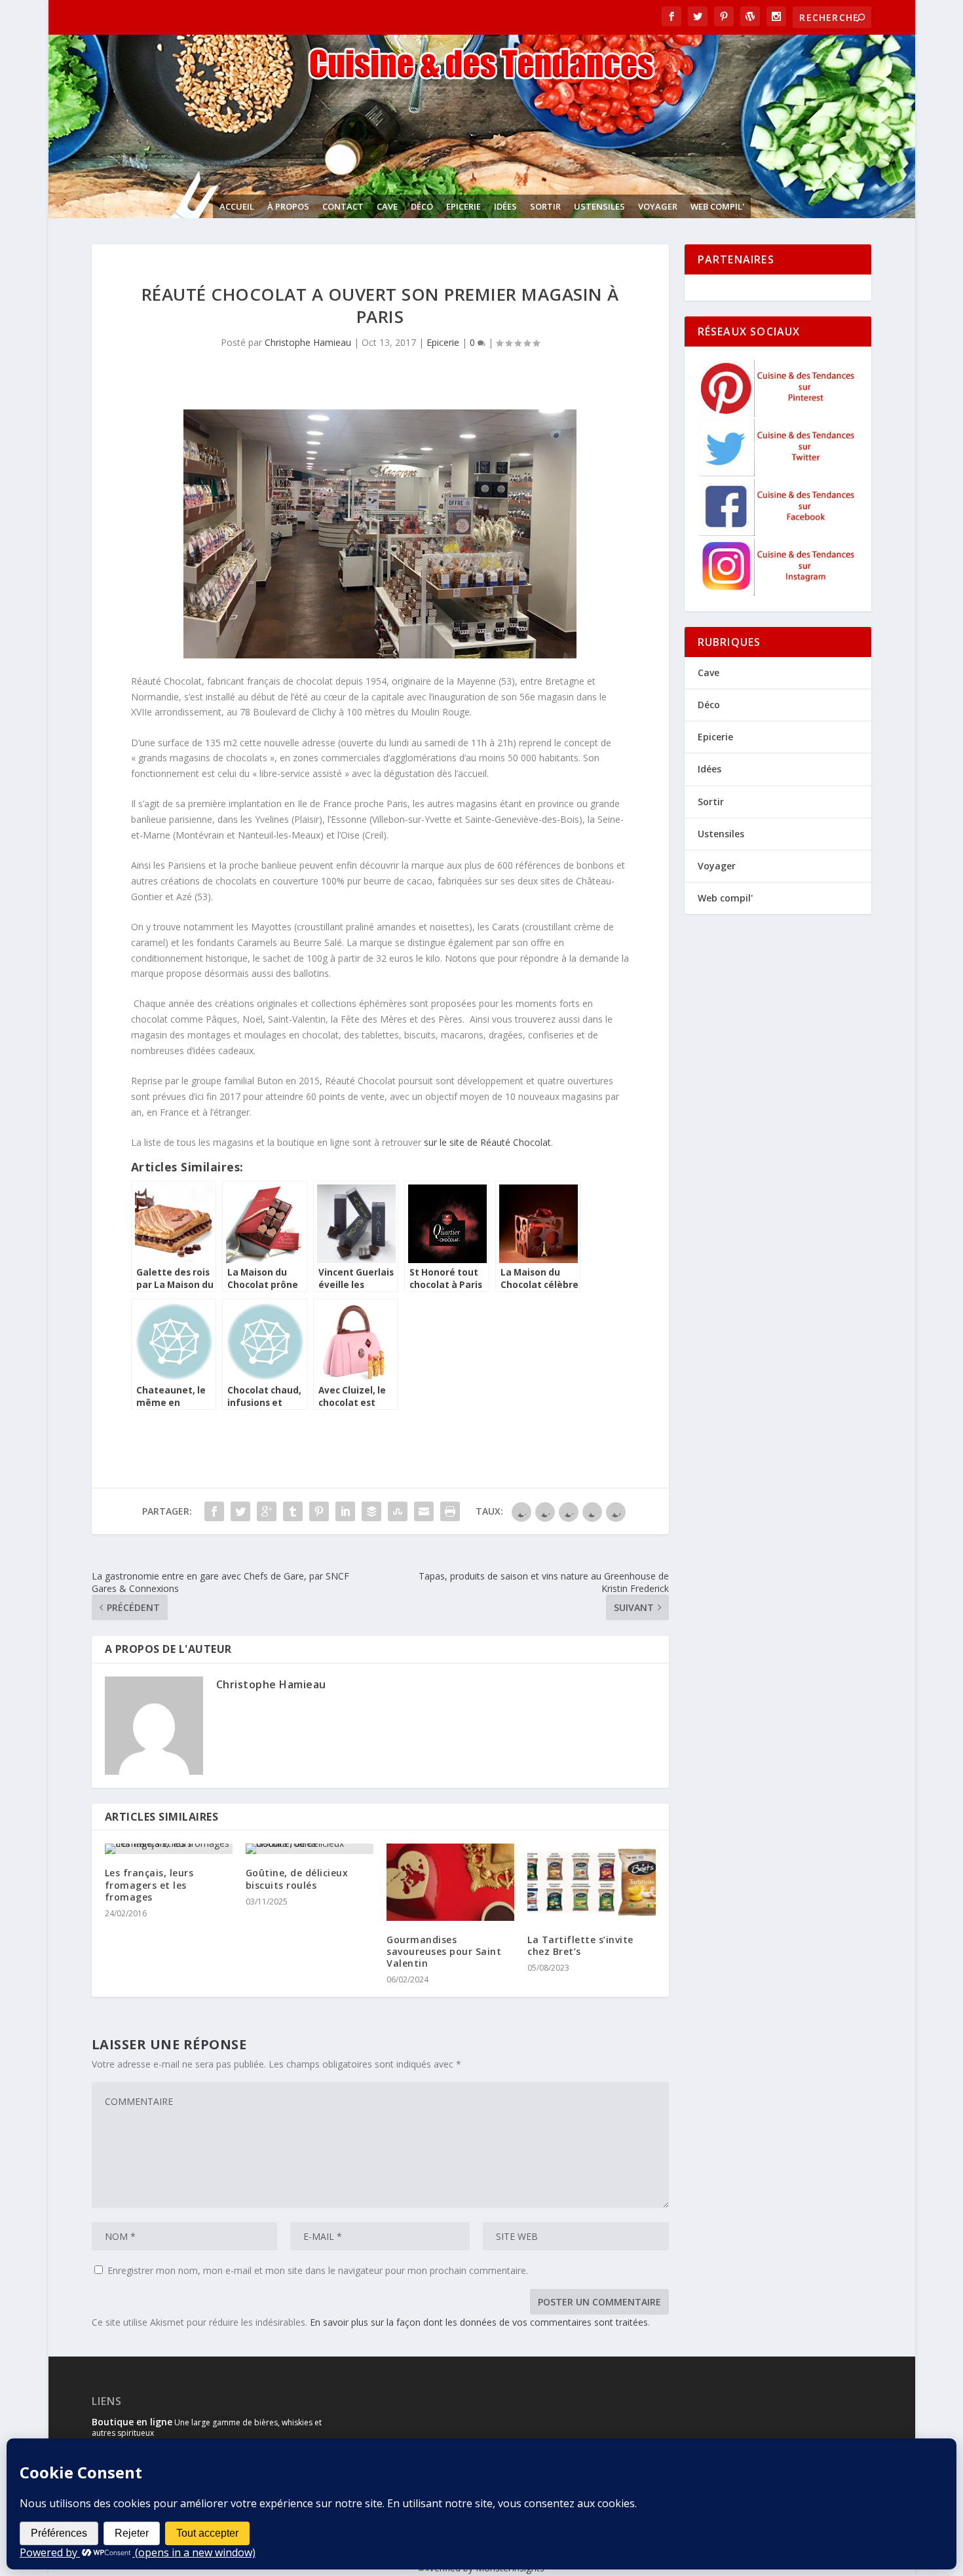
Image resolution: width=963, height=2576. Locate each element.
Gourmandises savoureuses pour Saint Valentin (444, 1951)
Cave (387, 206)
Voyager (658, 206)
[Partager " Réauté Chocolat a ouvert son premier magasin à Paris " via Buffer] (371, 1511)
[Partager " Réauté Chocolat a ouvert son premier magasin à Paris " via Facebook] (214, 1511)
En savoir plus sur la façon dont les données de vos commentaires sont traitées (479, 2322)
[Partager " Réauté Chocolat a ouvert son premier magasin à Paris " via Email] (424, 1511)
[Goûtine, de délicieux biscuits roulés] (310, 1849)
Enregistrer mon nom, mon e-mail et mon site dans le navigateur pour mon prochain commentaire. (318, 2270)
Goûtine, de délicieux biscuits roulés (297, 1879)
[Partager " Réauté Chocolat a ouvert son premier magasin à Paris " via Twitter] (240, 1511)
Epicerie (463, 206)
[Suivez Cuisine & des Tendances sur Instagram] (779, 592)
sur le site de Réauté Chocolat (487, 1142)
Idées (505, 206)
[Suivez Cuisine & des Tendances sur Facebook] (779, 532)
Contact (343, 206)
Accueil (237, 206)
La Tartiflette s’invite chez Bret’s (580, 1945)
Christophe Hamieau (308, 342)
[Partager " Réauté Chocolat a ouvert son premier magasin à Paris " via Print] (450, 1511)
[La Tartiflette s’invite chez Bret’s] (591, 1882)
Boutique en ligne (132, 2422)
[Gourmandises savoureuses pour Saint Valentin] (450, 1882)
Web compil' (717, 206)
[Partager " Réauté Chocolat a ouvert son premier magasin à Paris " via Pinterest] (319, 1511)
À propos (288, 206)
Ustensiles (599, 206)
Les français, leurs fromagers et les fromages (149, 1885)
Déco (422, 206)
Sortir (545, 206)
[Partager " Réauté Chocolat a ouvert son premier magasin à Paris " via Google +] (267, 1511)
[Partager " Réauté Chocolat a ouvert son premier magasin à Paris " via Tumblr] (293, 1511)
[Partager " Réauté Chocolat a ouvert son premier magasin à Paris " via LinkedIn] (345, 1511)
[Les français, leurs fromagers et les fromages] (169, 1849)
